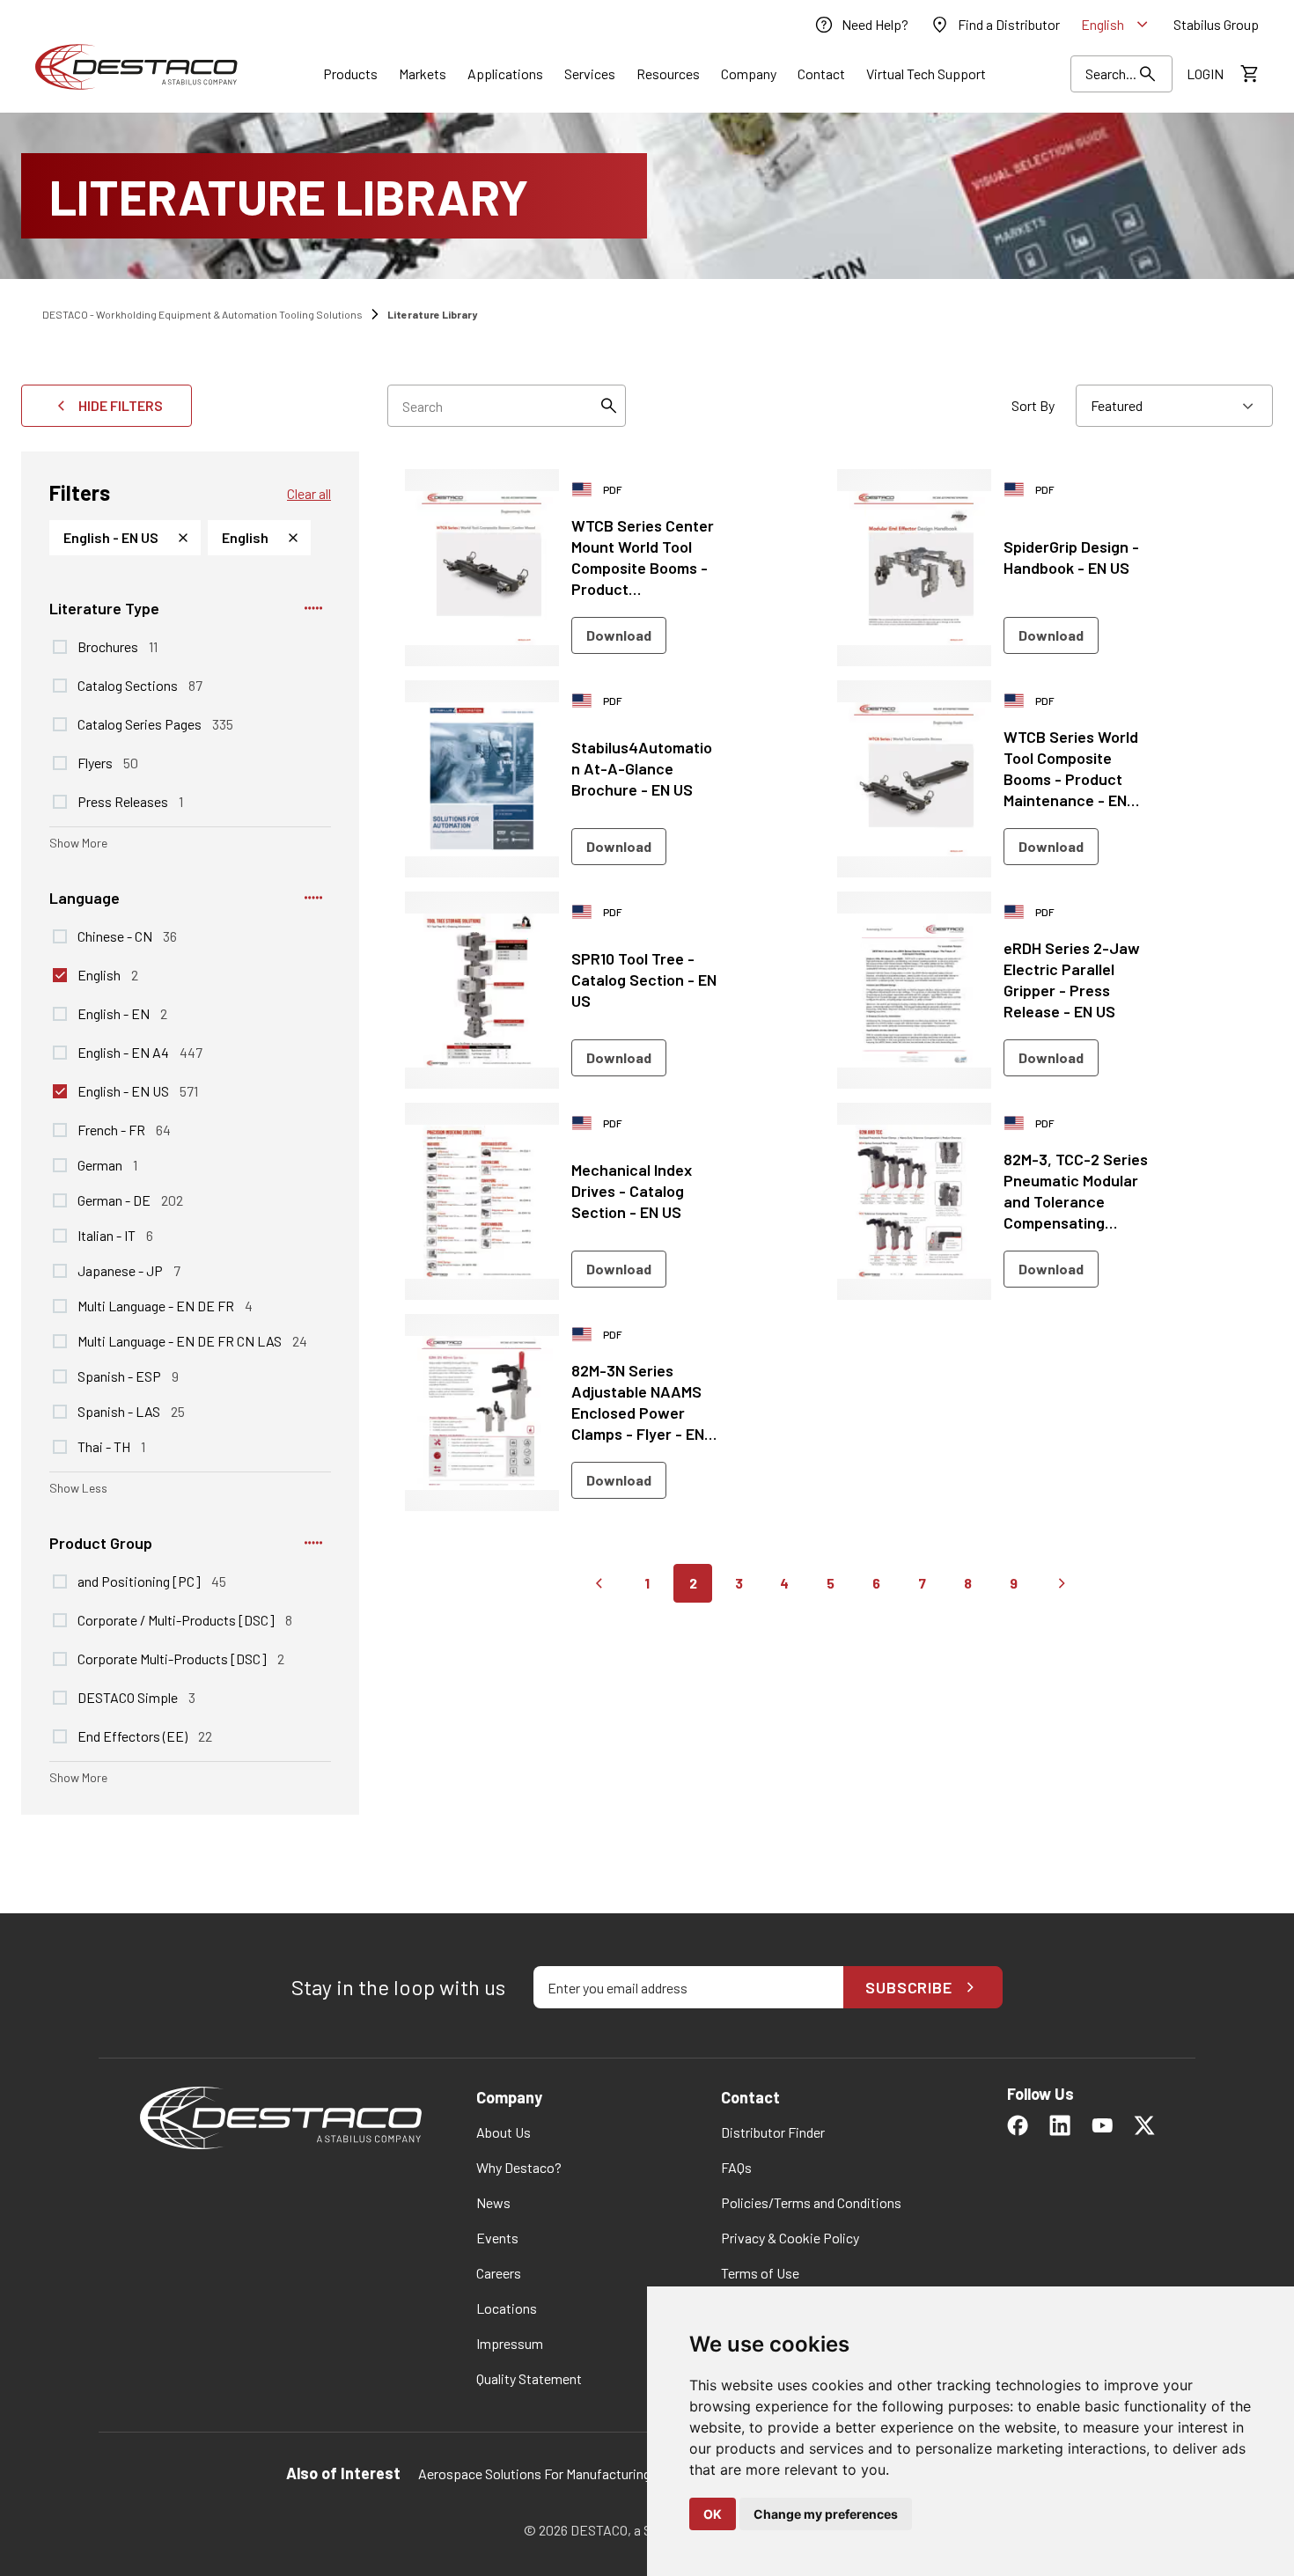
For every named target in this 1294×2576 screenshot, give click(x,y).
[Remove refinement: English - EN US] (183, 538)
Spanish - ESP (128, 1376)
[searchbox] (507, 406)
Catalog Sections (140, 685)
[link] (861, 25)
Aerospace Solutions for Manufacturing (534, 2473)
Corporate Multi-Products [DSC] (181, 1658)
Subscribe (909, 1987)
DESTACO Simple (136, 1697)
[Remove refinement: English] (293, 538)
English (108, 974)
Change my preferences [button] (826, 2514)
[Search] (608, 406)
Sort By (1033, 405)
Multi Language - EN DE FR (165, 1305)
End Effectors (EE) (145, 1736)
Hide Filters (121, 405)
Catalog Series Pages (155, 723)
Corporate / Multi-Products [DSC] (185, 1619)
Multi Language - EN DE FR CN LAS (192, 1340)
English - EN (122, 1013)
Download (619, 635)
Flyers (108, 762)
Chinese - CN (127, 936)
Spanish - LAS (131, 1411)
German (107, 1164)
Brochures (118, 646)
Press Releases (130, 801)
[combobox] (1174, 406)
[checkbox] (60, 647)
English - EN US (138, 1090)
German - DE (130, 1200)
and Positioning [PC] (152, 1581)
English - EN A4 (140, 1052)
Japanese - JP (129, 1270)
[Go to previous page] (599, 1583)
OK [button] (713, 2514)
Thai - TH (111, 1446)
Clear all (309, 493)
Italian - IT (115, 1235)
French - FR (124, 1129)
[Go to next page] (1062, 1583)
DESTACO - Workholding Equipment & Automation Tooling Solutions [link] (202, 314)
